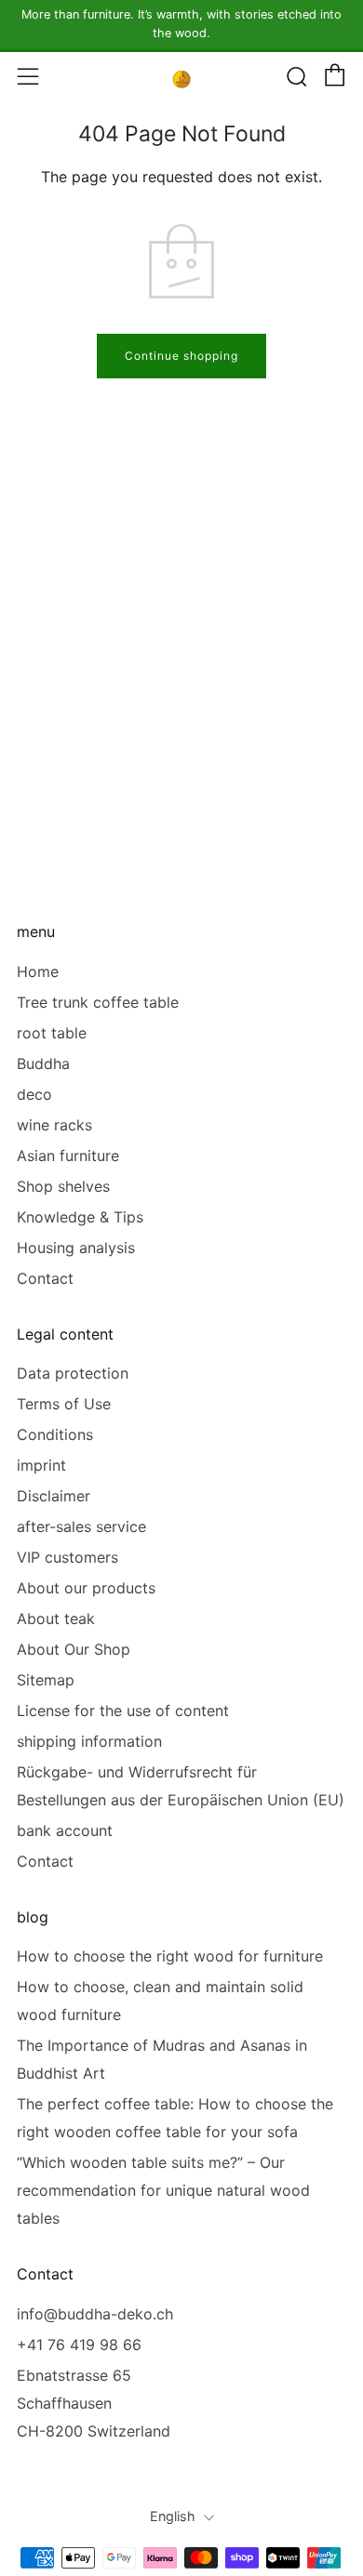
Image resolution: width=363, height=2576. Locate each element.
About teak (56, 1618)
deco (34, 1094)
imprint (41, 1465)
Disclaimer (54, 1496)
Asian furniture (68, 1156)
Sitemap (46, 1680)
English (173, 2516)
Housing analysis (76, 1248)
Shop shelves (63, 1186)
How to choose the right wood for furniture (170, 1956)
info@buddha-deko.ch (95, 2314)
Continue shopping (181, 356)
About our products (86, 1588)
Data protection (73, 1373)
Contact (45, 1278)
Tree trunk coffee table (98, 1002)
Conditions (55, 1434)
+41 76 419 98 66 (79, 2345)
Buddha (43, 1063)
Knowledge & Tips (80, 1217)
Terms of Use (64, 1404)
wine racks (54, 1125)
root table (52, 1033)
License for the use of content (123, 1711)
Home (38, 971)
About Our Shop (74, 1649)
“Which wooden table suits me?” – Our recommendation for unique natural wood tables (163, 2190)
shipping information (89, 1741)
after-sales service (81, 1526)
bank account (65, 1830)
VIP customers (67, 1557)
